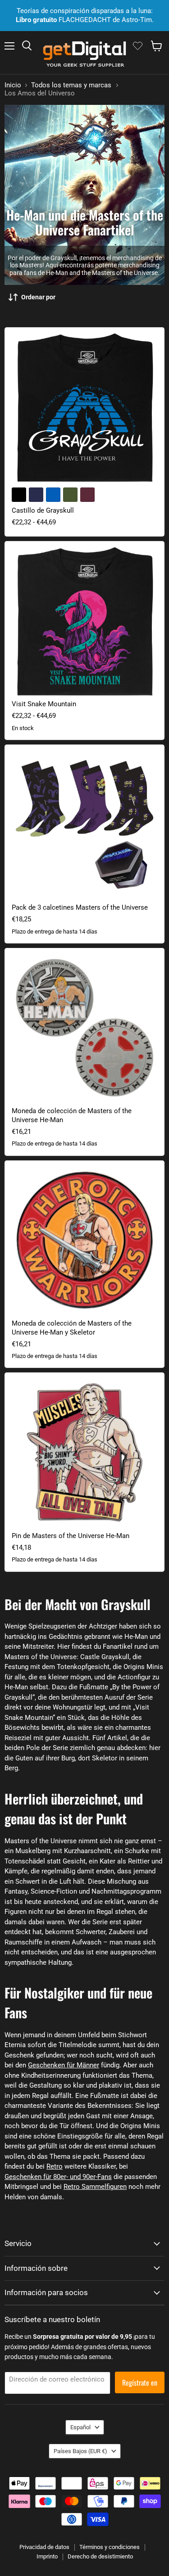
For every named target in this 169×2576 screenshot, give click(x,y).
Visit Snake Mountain (44, 704)
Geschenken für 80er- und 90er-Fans (58, 2177)
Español (80, 2427)
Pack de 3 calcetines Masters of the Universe (80, 907)
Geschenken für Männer (64, 2065)
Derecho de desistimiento (100, 2556)
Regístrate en (140, 2382)
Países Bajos (80, 2451)
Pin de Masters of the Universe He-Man (71, 1536)
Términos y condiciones (110, 2547)
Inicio (13, 85)
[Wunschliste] (138, 46)
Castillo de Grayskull (43, 510)
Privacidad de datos (44, 2547)
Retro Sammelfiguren (95, 2187)
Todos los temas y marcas (71, 85)
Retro (55, 2166)
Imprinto (47, 2556)
